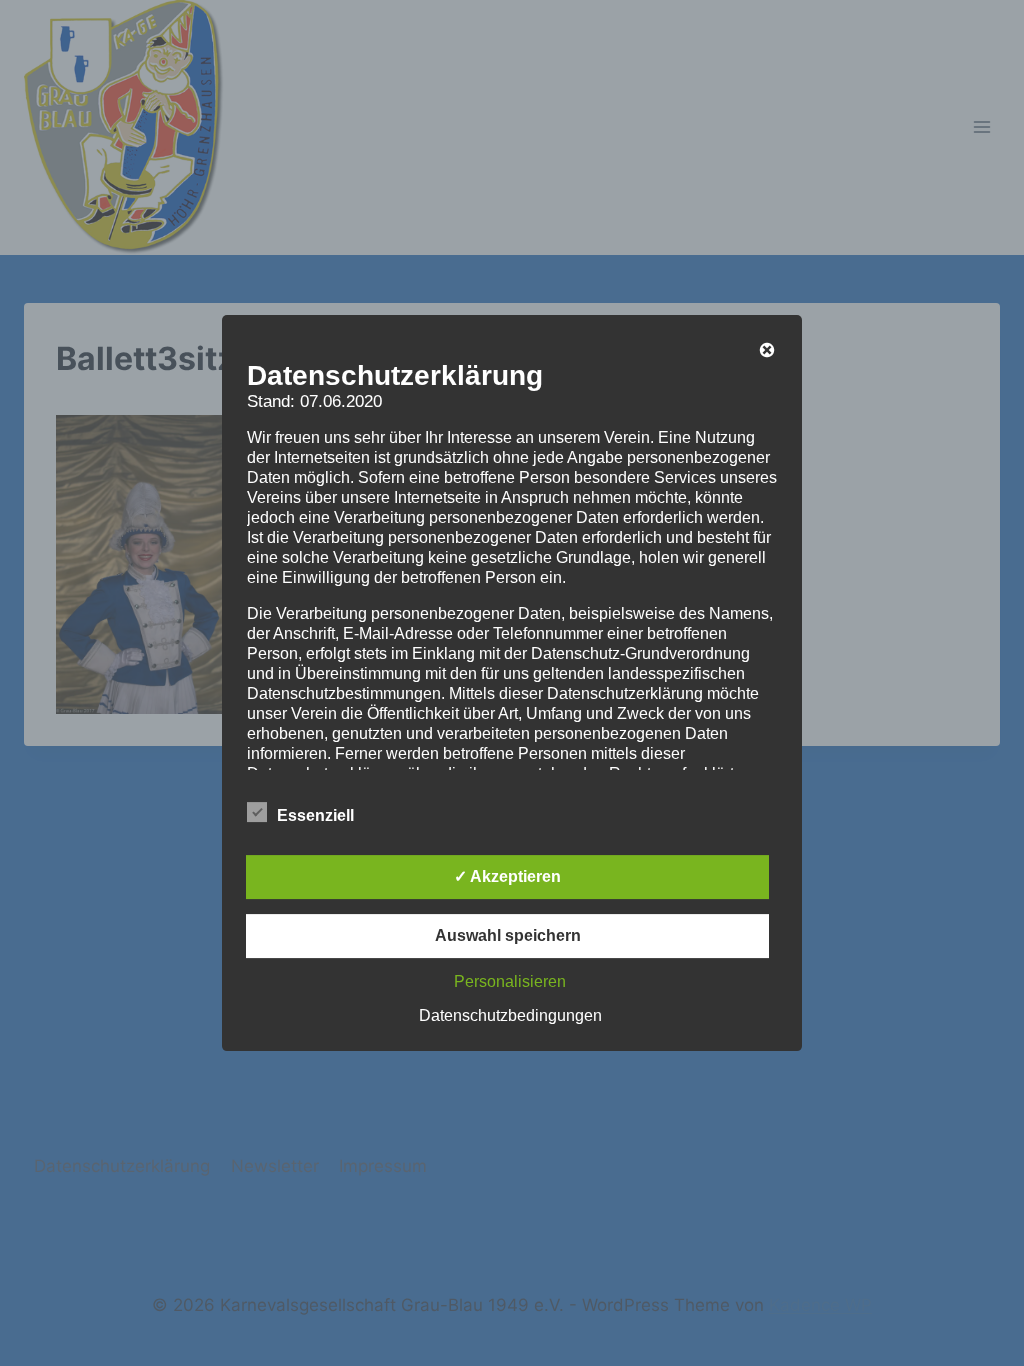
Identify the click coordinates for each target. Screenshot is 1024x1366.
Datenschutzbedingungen (510, 1015)
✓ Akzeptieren (507, 876)
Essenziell (315, 815)
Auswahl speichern (508, 935)
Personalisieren (510, 981)
